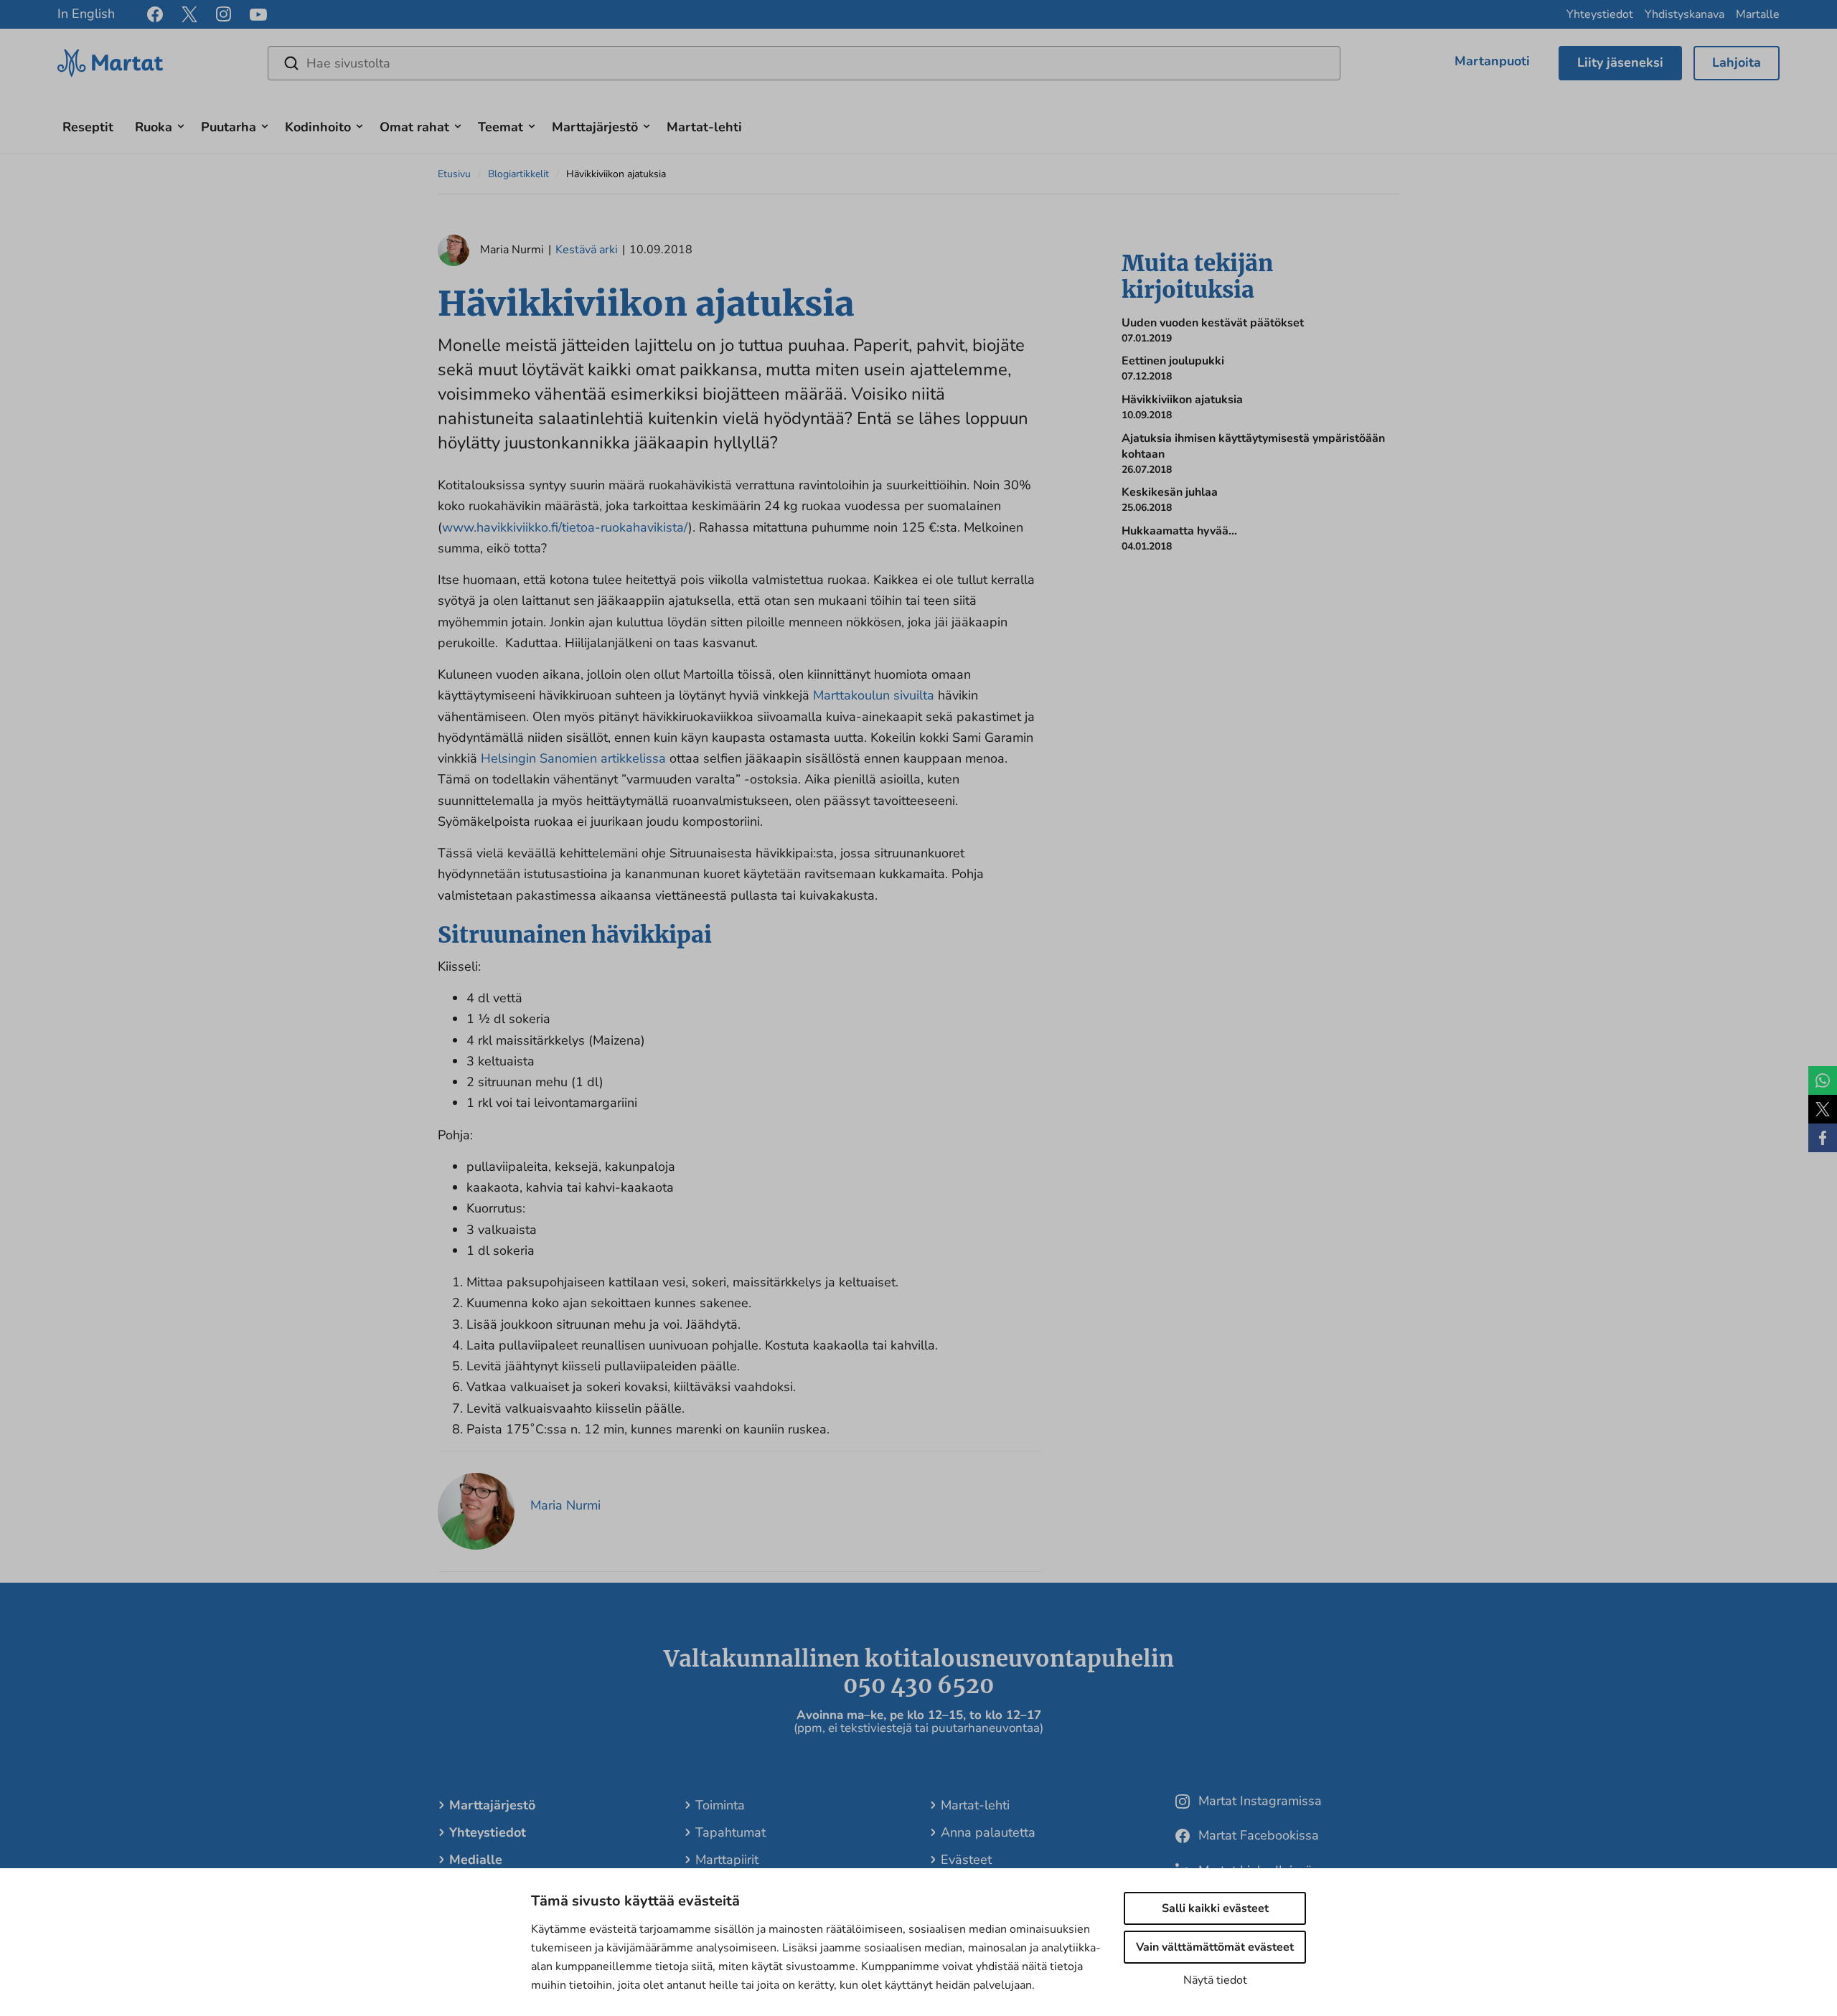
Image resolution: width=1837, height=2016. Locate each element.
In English (86, 14)
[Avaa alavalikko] (181, 124)
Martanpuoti (1492, 61)
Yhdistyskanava (1685, 14)
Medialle (476, 1860)
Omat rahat (414, 127)
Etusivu (454, 174)
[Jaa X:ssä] (1823, 1109)
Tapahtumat (730, 1832)
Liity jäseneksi (1620, 62)
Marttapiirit (727, 1860)
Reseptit (88, 127)
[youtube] (258, 15)
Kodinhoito (318, 127)
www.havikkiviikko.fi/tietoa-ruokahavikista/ (565, 527)
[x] (189, 14)
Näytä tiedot (1215, 1980)
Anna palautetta (988, 1832)
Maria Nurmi (565, 1505)
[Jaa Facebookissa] (1823, 1138)
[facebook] (155, 14)
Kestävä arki (587, 250)
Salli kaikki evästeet (1215, 1908)
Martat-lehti (704, 127)
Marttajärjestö (595, 127)
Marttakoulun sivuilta (874, 695)
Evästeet (966, 1860)
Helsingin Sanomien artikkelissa (573, 758)
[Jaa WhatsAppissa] (1823, 1080)
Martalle (1758, 14)
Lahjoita (1737, 62)
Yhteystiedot (1600, 14)
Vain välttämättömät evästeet (1215, 1947)
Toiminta (720, 1805)
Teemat (501, 127)
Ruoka (154, 127)
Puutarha (229, 127)
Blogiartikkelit (518, 174)
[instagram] (224, 14)
